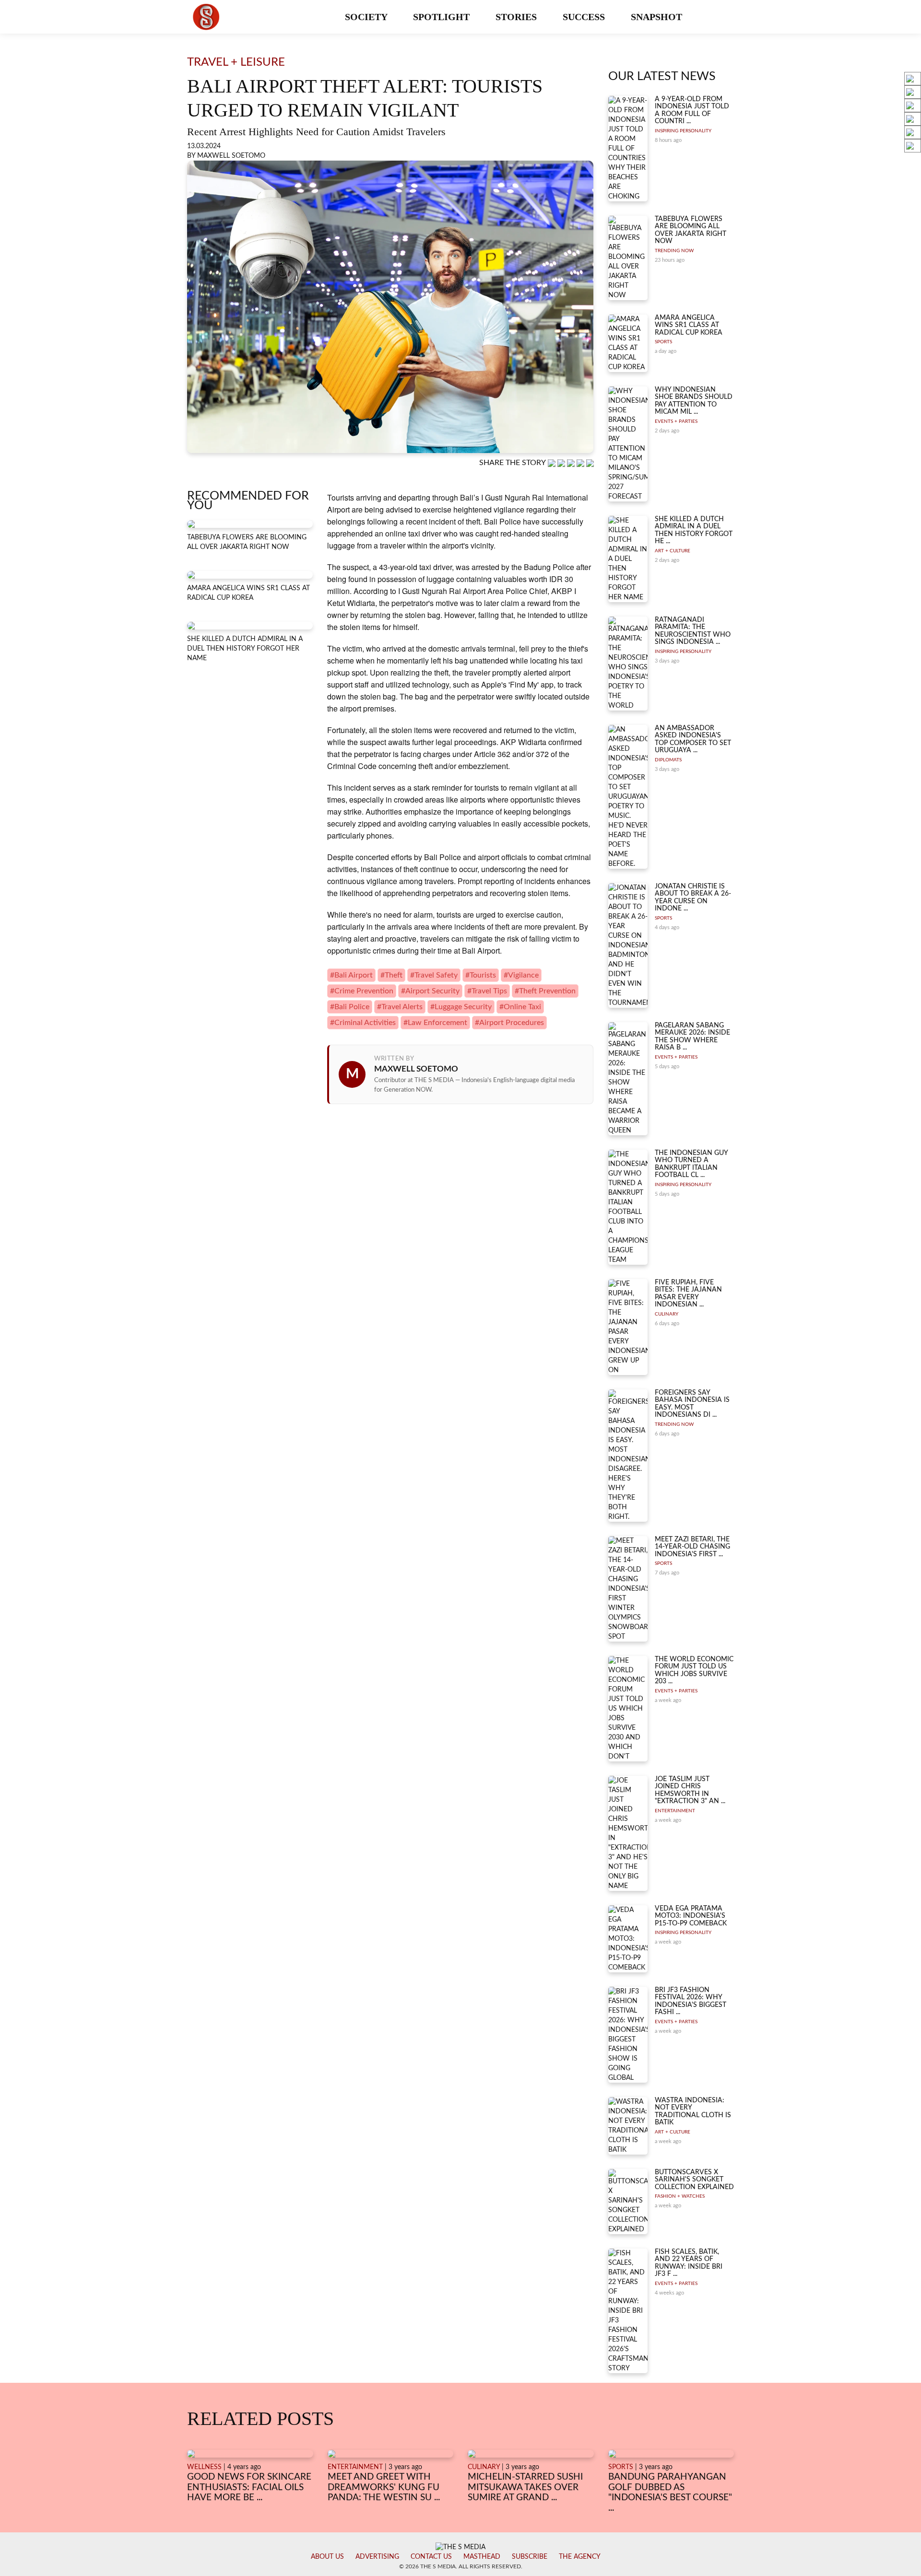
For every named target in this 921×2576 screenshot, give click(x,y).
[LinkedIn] (572, 463)
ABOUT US (327, 2557)
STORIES (517, 17)
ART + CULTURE (673, 551)
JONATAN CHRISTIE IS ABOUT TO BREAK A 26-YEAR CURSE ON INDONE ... (693, 898)
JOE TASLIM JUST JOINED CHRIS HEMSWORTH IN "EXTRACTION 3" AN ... (690, 1790)
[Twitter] (581, 463)
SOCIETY (367, 17)
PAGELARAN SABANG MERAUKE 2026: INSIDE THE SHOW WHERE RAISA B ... (692, 1037)
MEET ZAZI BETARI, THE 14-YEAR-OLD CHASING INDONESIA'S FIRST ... (692, 1547)
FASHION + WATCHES (680, 2196)
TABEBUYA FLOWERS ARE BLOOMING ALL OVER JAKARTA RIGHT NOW (691, 230)
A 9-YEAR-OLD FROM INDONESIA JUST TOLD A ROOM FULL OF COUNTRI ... (692, 110)
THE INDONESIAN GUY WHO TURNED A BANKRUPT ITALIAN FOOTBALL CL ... (691, 1164)
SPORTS (663, 342)
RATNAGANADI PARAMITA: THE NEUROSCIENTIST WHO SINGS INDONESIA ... (693, 631)
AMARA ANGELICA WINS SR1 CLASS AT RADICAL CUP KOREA (689, 325)
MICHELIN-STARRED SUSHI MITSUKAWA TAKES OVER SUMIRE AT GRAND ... (525, 2487)
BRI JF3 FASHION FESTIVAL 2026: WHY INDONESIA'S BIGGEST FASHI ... (691, 2001)
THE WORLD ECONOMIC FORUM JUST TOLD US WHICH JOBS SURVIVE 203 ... (694, 1670)
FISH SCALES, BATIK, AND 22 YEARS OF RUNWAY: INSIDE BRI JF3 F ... (689, 2263)
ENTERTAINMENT (675, 1811)
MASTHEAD (482, 2557)
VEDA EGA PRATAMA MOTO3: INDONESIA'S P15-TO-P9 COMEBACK (691, 1916)
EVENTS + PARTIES (676, 421)
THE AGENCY (580, 2557)
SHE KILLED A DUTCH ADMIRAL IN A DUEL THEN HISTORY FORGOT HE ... (694, 530)
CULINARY (667, 1314)
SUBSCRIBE (530, 2557)
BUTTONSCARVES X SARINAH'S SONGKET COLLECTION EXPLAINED (694, 2180)
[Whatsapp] (553, 463)
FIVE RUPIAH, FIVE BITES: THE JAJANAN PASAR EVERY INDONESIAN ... (688, 1294)
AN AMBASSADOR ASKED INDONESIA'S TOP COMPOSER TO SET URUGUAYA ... (693, 739)
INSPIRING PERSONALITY (683, 131)
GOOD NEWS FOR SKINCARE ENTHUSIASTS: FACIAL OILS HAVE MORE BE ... (249, 2487)
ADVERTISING (377, 2557)
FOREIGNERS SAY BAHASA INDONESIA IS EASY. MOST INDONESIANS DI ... (692, 1404)
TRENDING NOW (674, 251)
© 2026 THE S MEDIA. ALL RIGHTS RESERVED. (461, 2566)
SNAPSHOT (658, 17)
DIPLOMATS (668, 760)
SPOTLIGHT (443, 17)
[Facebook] (562, 463)
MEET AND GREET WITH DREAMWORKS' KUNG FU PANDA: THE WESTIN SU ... (384, 2487)
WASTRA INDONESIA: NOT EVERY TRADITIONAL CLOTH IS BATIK (693, 2111)
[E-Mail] (590, 463)
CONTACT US (431, 2557)
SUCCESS (585, 17)
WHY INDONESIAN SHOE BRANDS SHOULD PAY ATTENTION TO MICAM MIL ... (694, 401)
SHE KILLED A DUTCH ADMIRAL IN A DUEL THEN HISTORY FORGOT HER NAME (245, 649)
